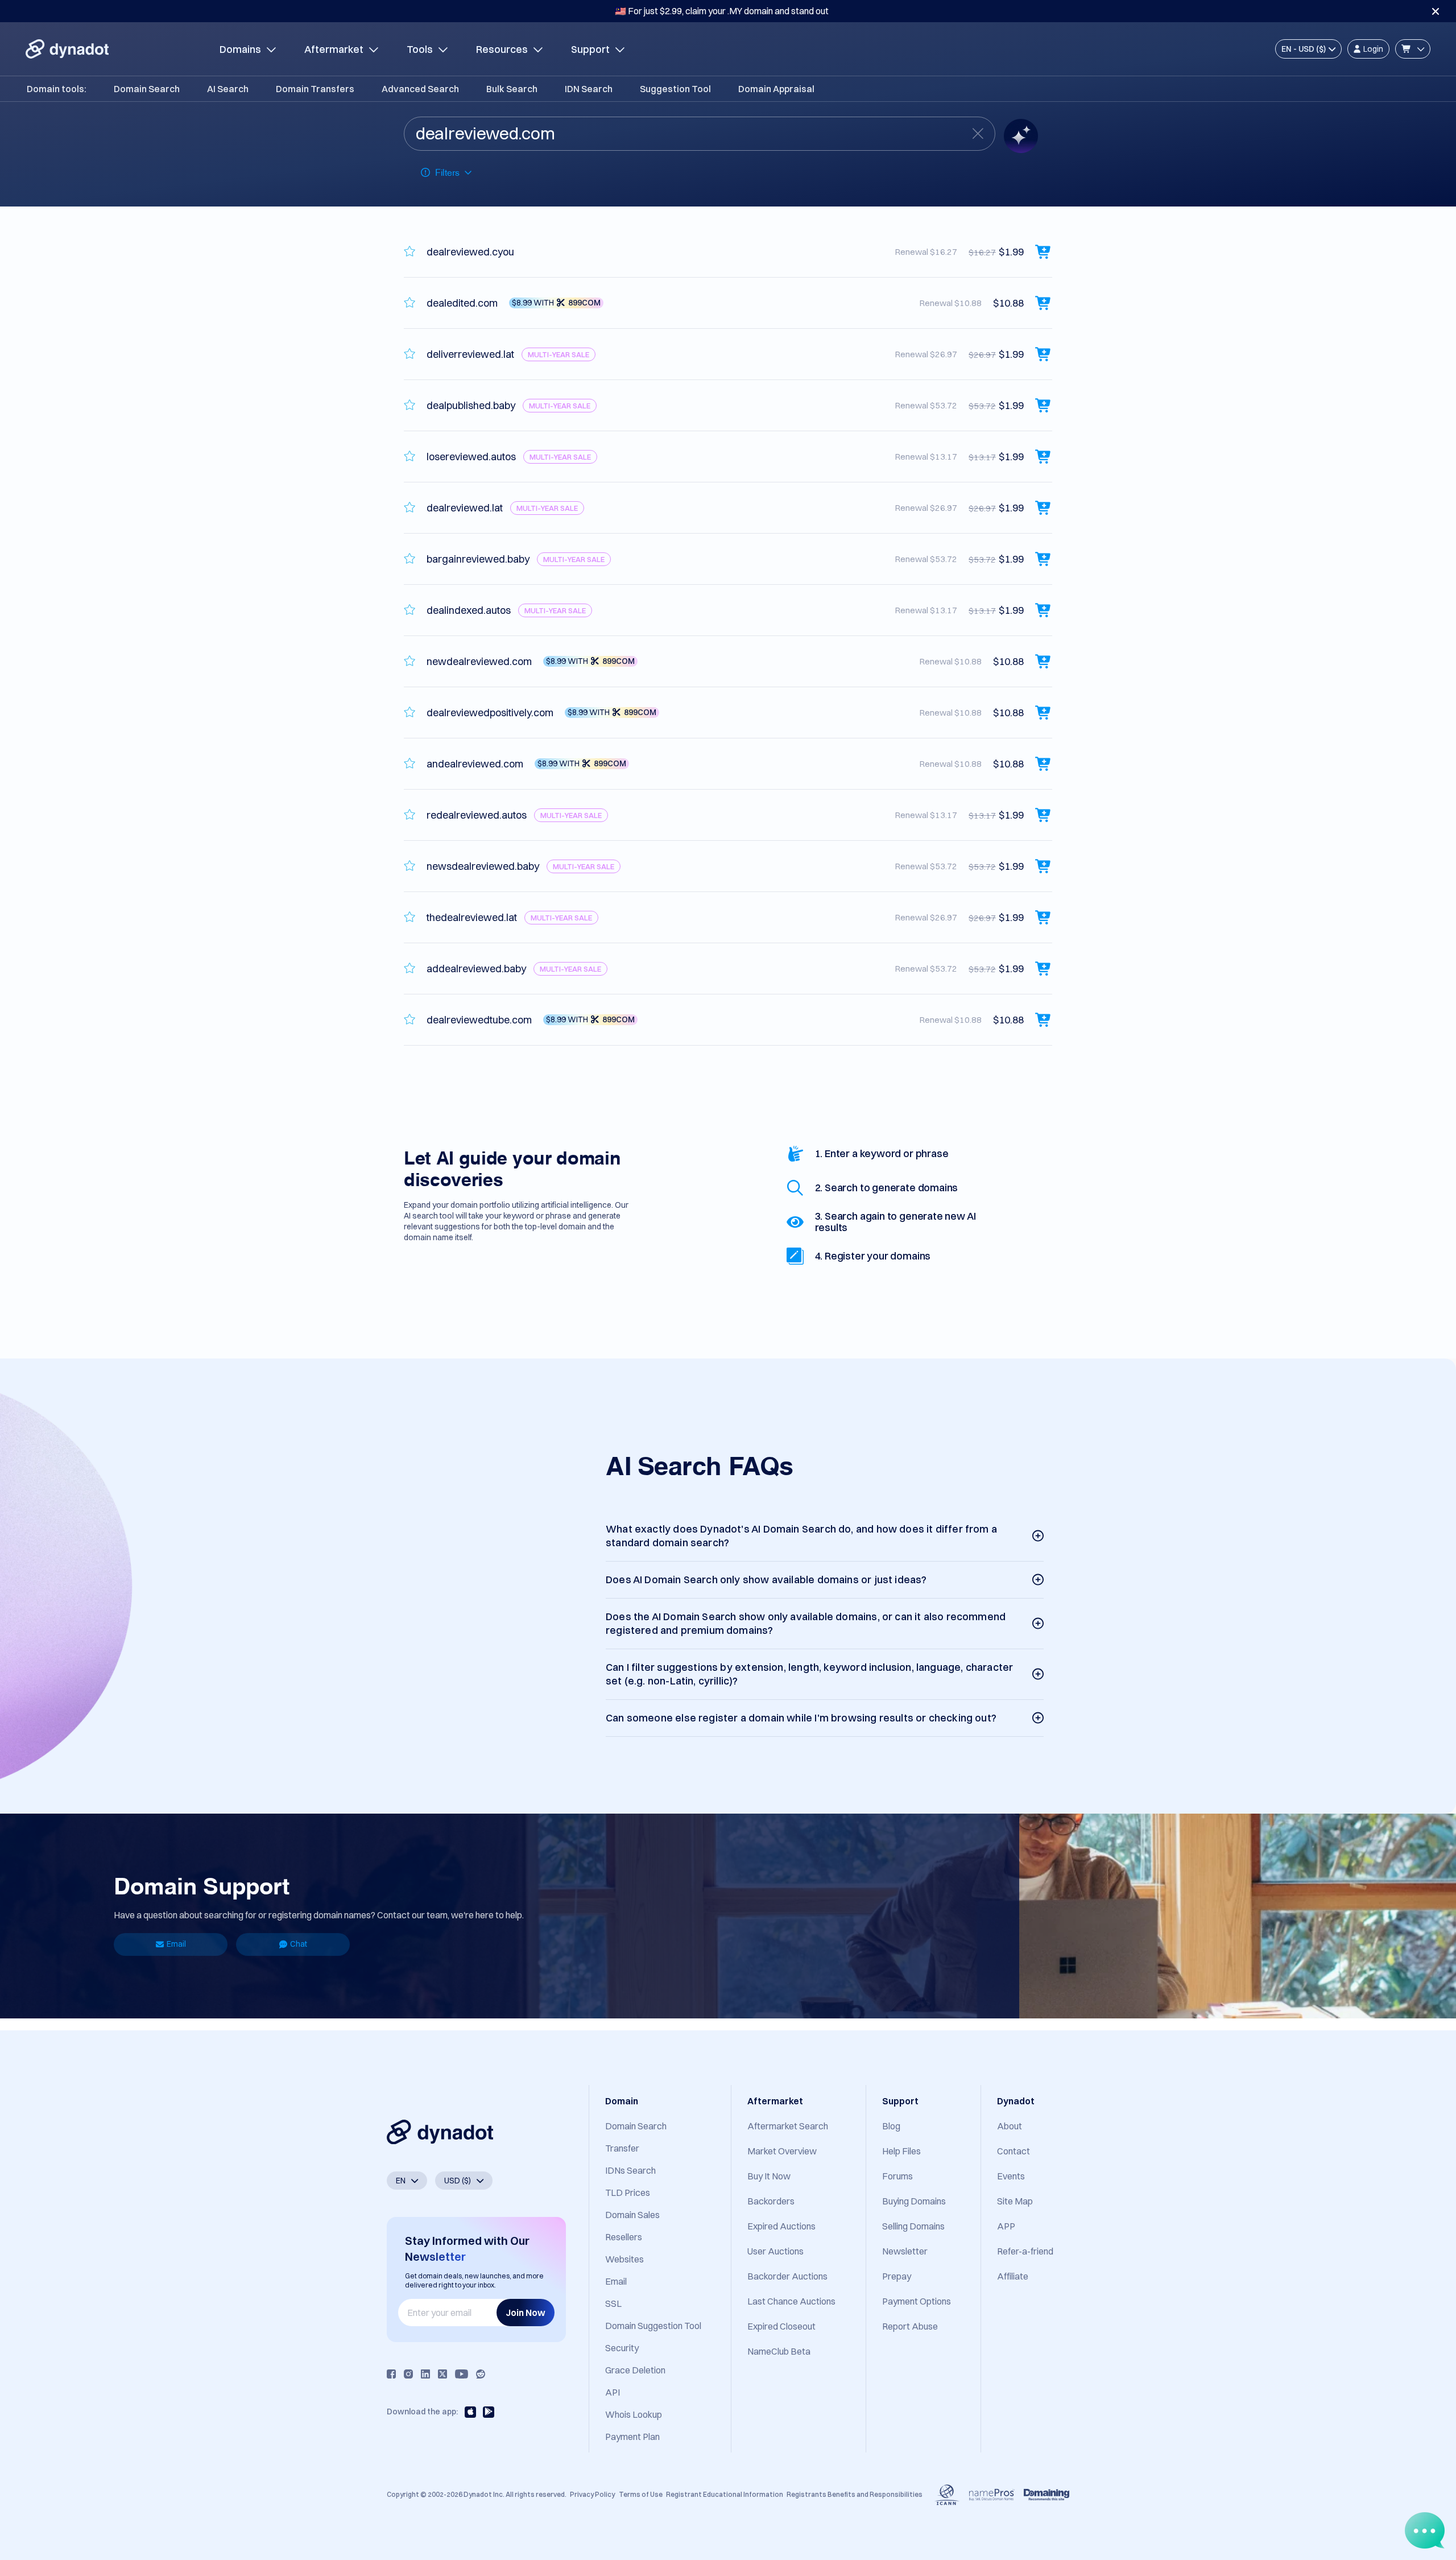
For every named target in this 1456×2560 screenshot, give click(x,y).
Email (176, 1944)
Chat (299, 1944)
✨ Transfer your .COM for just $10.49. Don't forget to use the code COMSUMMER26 (722, 11)
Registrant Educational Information (725, 2494)
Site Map (1015, 2201)
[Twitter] (442, 2374)
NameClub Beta (779, 2351)
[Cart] (1413, 49)
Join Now (526, 2313)
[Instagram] (408, 2374)
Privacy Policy (592, 2494)
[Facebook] (391, 2374)
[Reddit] (481, 2374)
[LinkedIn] (425, 2374)
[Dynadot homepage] (67, 49)
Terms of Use (641, 2494)
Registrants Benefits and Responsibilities (855, 2494)
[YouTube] (462, 2374)
